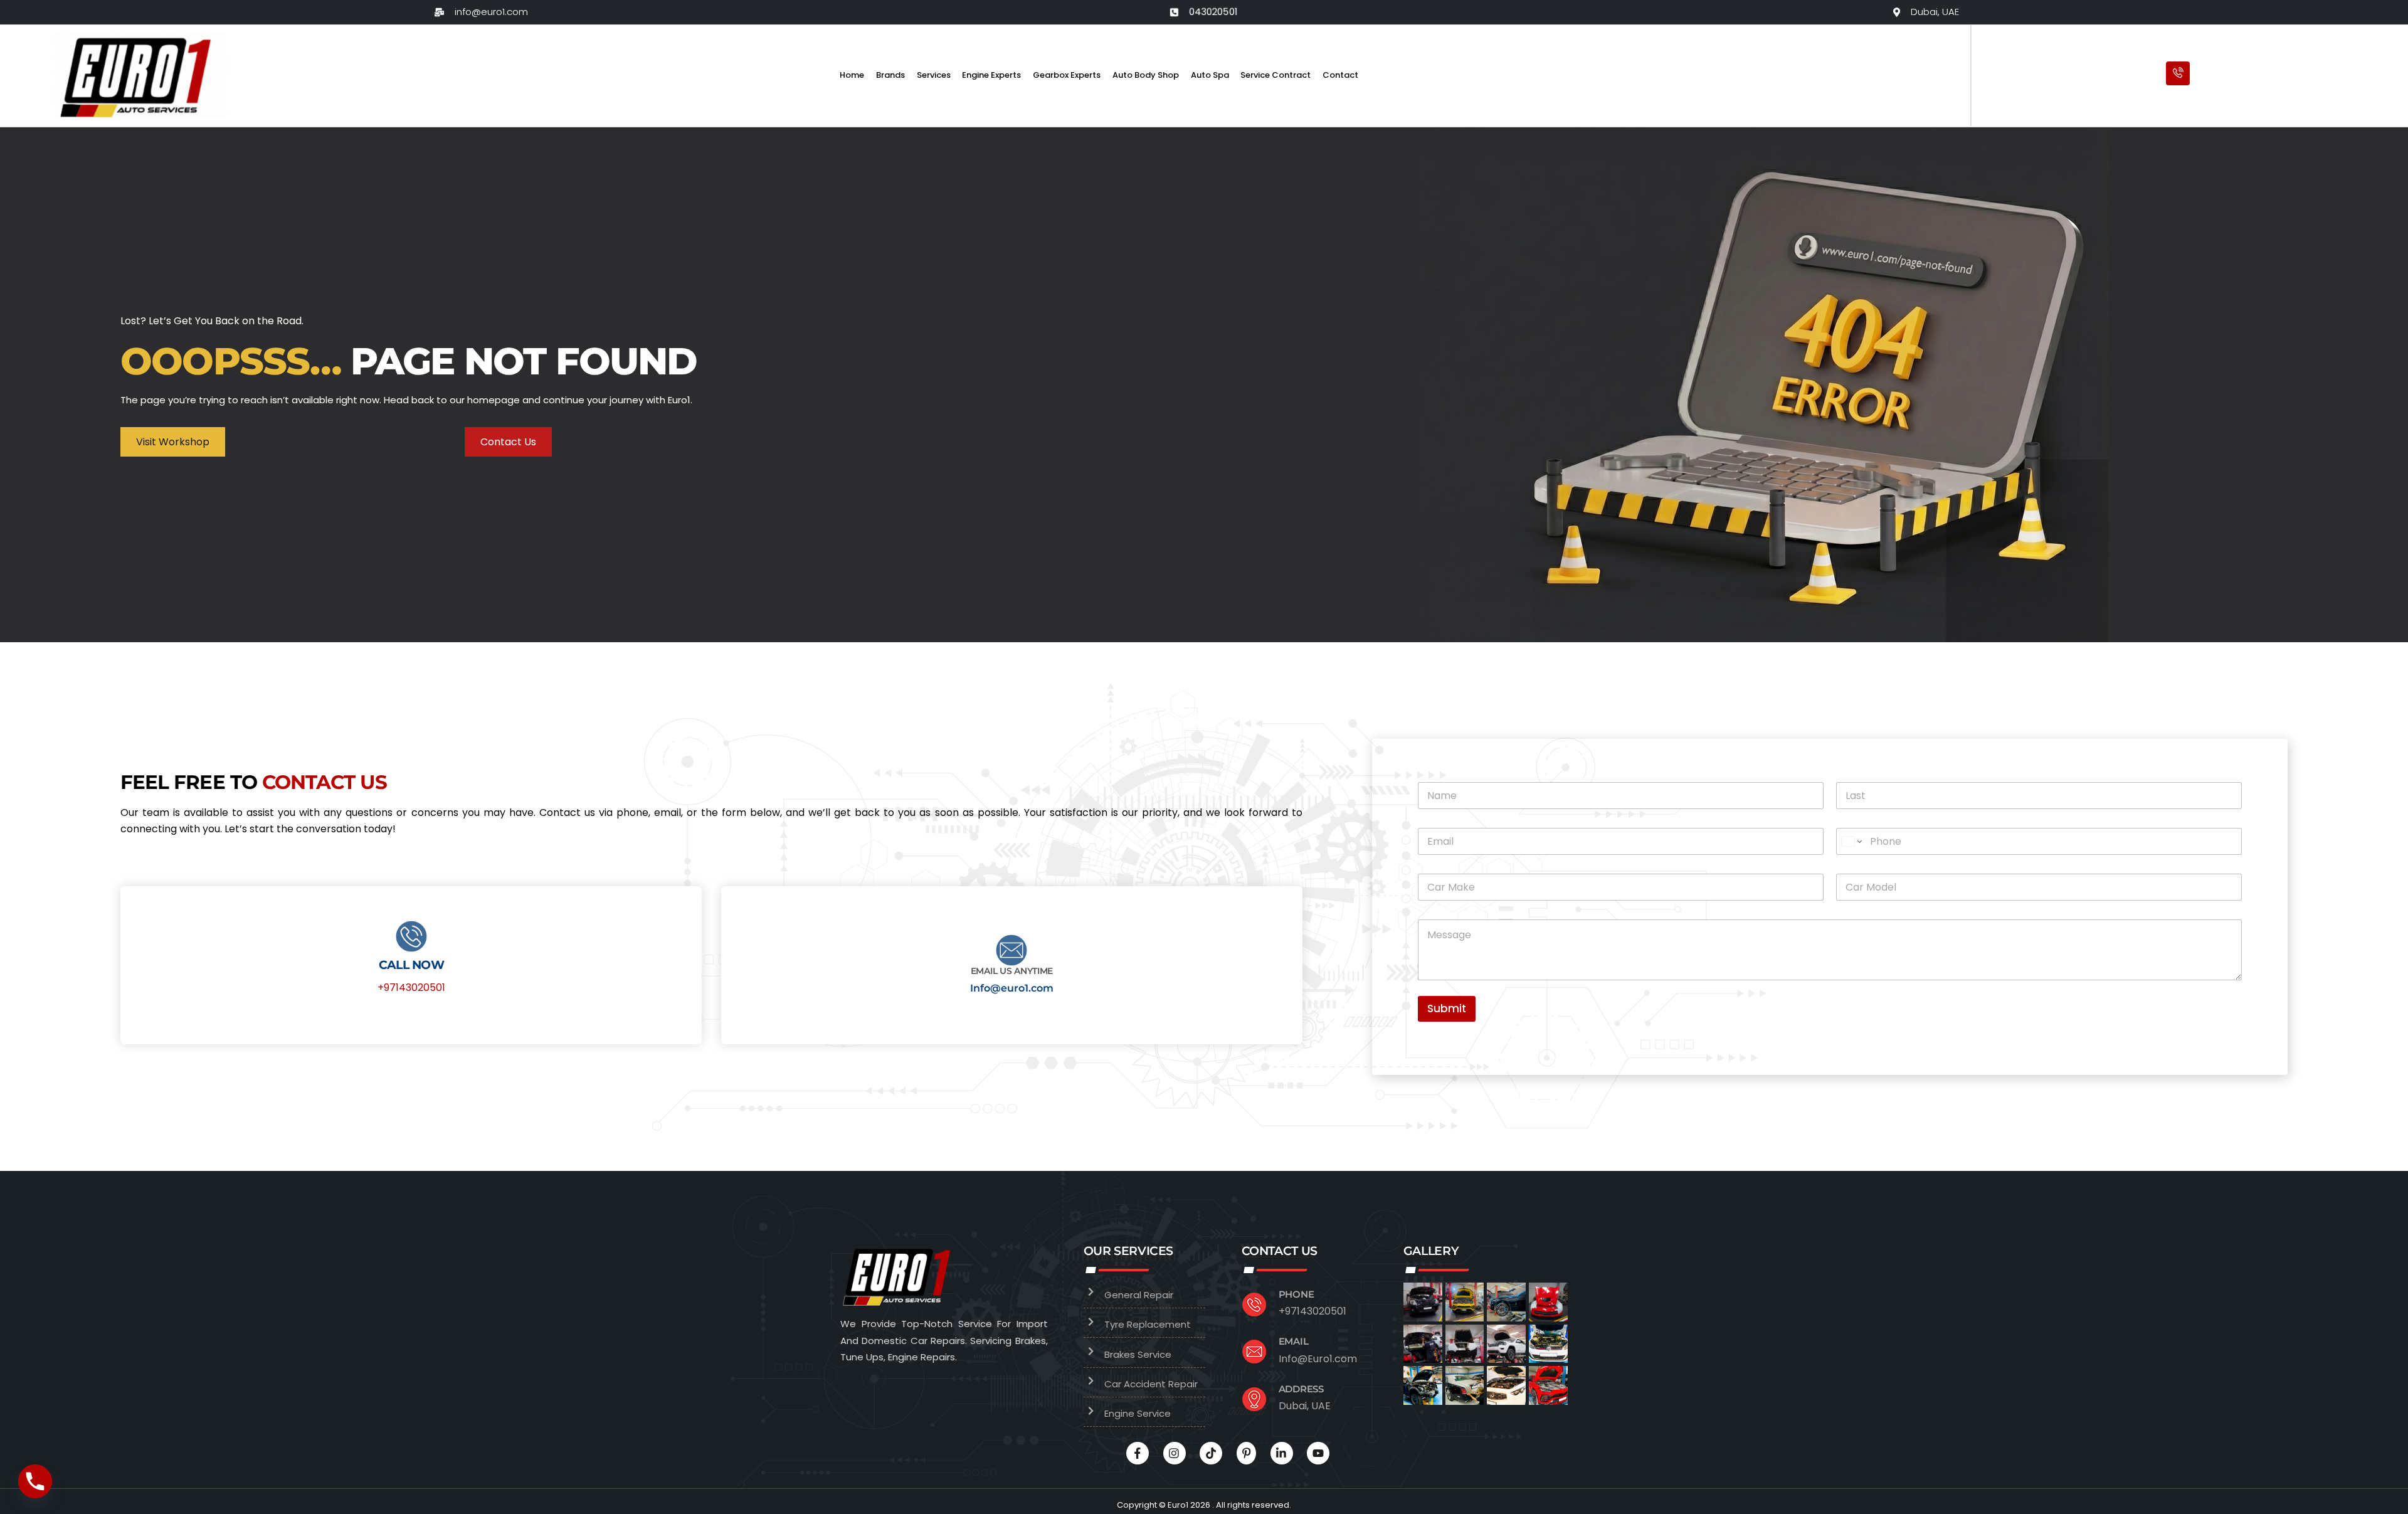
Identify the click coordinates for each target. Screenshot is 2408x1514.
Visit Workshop (173, 442)
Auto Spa (1210, 75)
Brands (890, 75)
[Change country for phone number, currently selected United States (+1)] (1851, 841)
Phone (1296, 1294)
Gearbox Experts (1067, 75)
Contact (1340, 75)
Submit (1447, 1008)
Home (852, 75)
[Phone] (35, 1481)
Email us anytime (1012, 971)
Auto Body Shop (1146, 75)
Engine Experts (991, 75)
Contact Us (508, 442)
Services (934, 75)
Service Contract (1275, 75)
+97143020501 (411, 987)
